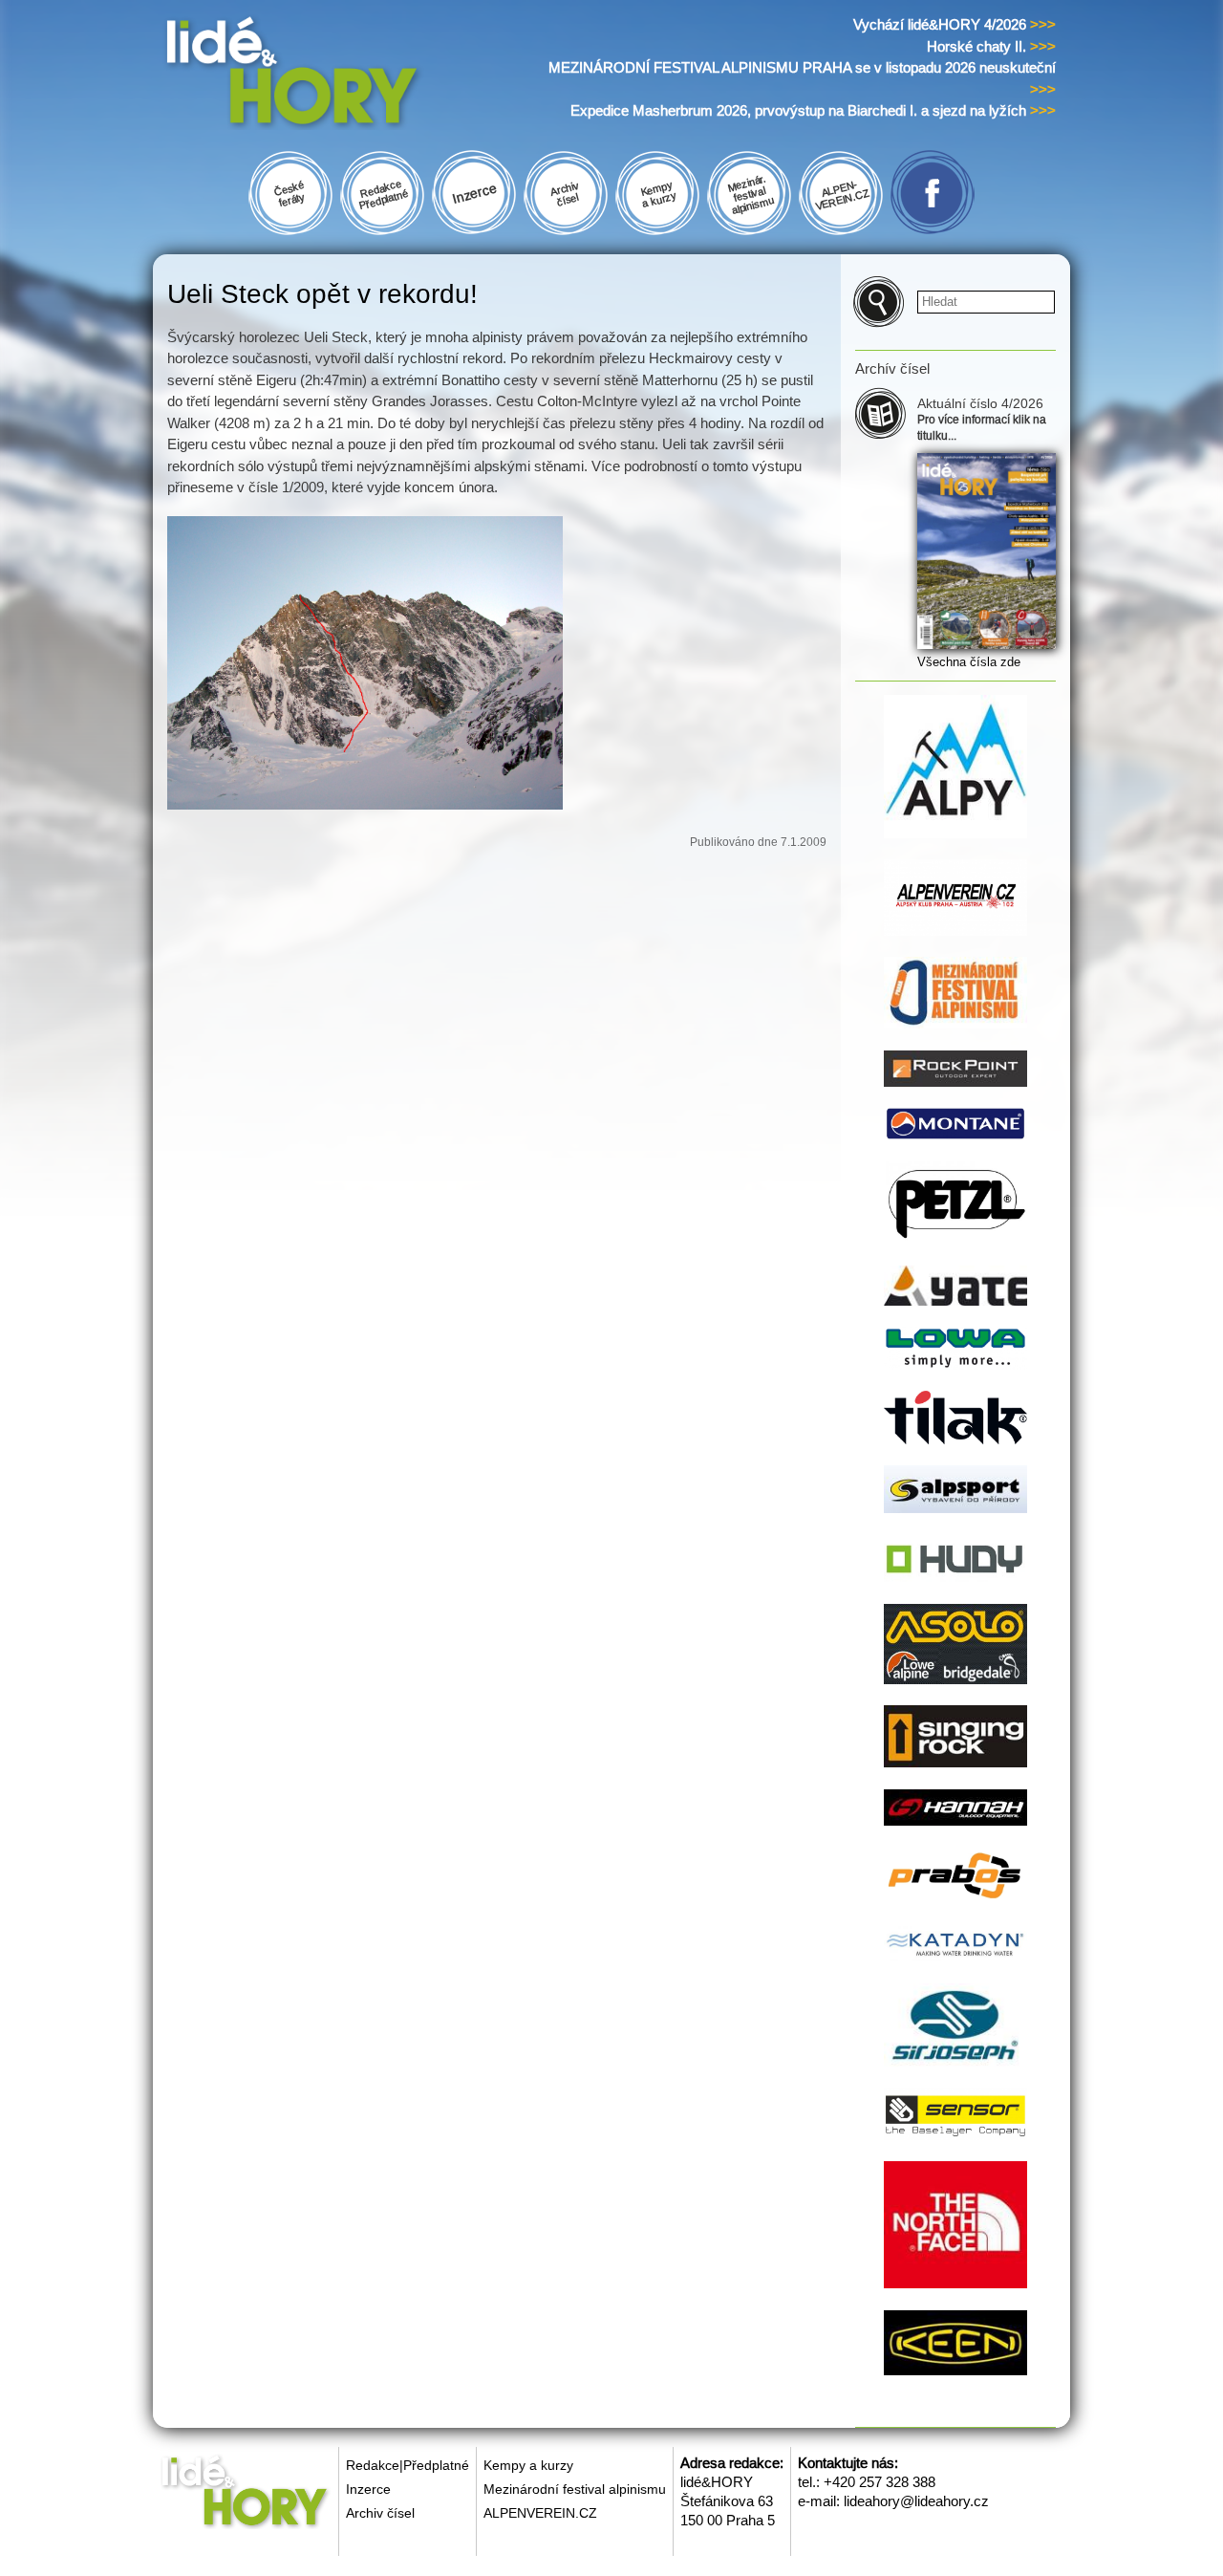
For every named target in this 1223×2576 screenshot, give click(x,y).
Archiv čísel (380, 2513)
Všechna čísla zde (969, 662)
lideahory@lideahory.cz (916, 2501)
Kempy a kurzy (528, 2465)
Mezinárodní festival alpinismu (575, 2489)
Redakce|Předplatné (408, 2465)
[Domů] (328, 75)
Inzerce (368, 2489)
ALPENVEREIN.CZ (540, 2513)
